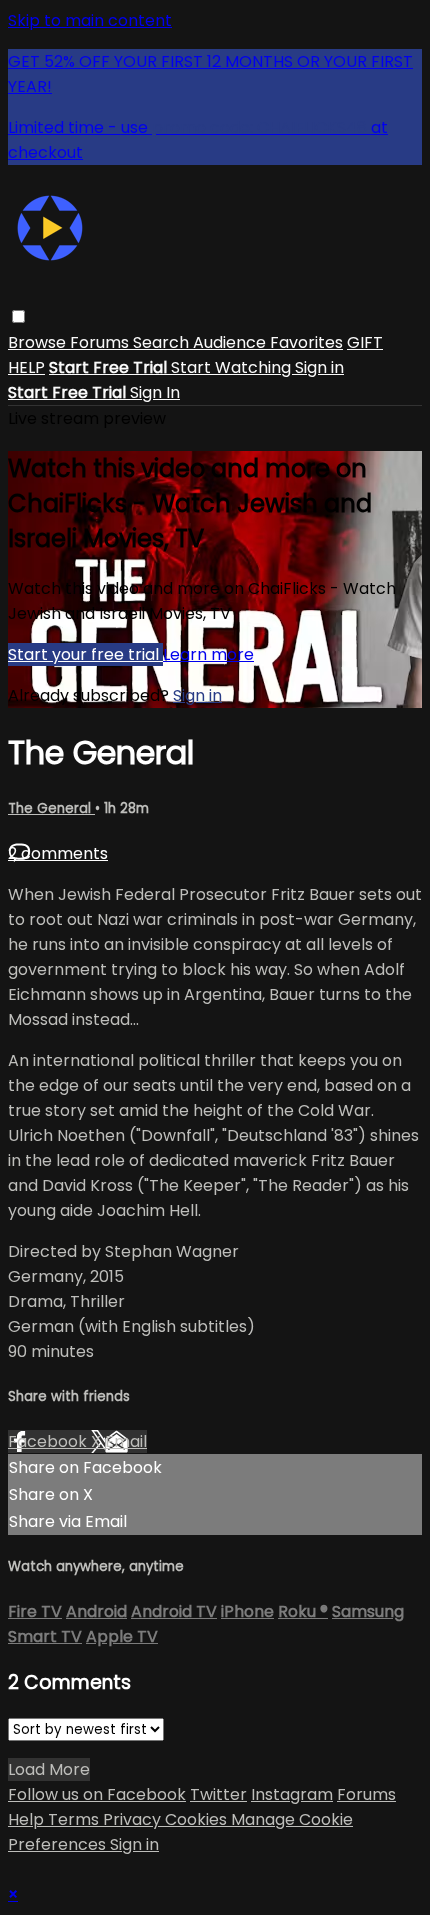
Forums (101, 342)
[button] (18, 316)
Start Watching (233, 367)
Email (126, 1441)
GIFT (365, 342)
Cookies (198, 1819)
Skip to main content (90, 20)
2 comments (58, 853)
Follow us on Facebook (97, 1794)
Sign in (319, 367)
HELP (26, 367)
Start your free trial (85, 654)
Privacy (134, 1819)
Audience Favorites (268, 342)
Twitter (218, 1794)
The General (51, 808)
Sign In (155, 392)
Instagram (292, 1794)
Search (163, 342)
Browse (39, 342)
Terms (75, 1819)
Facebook (49, 1441)
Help (28, 1819)
